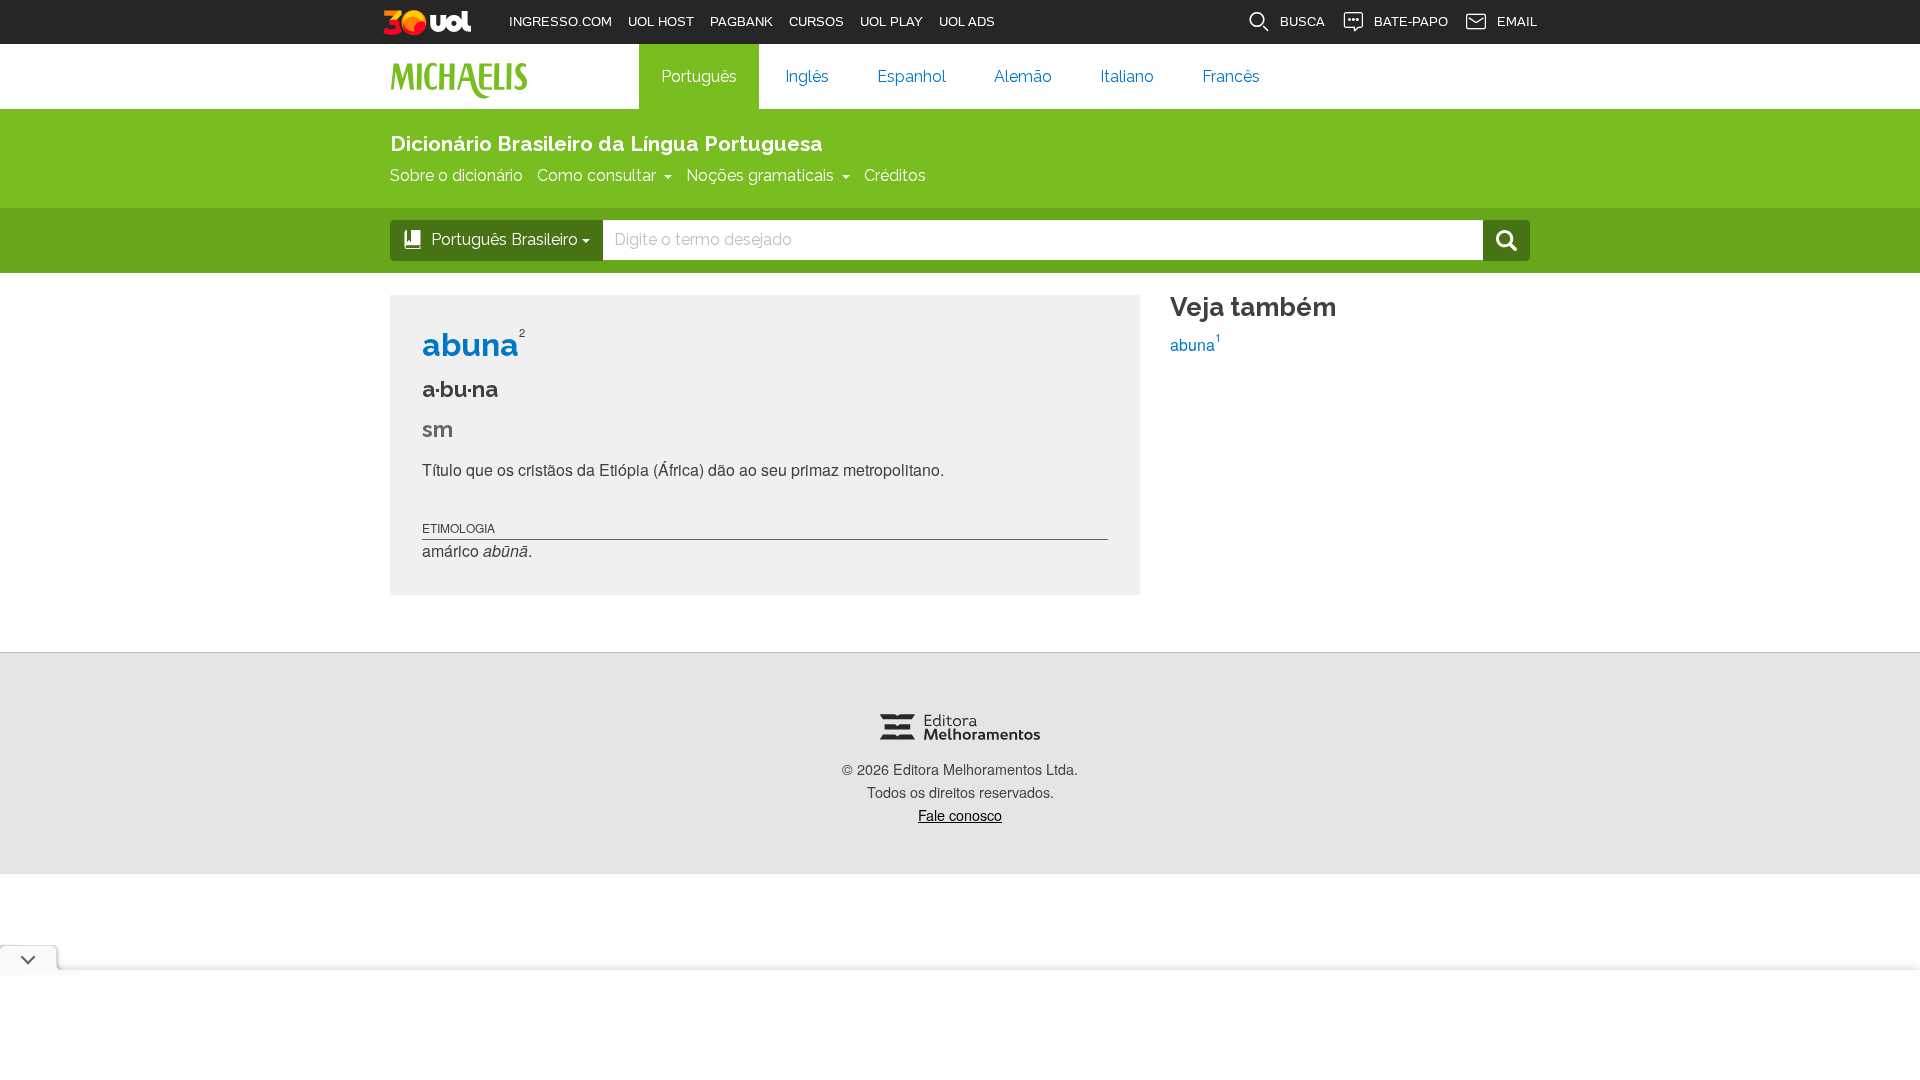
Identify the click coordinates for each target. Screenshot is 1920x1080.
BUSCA (1302, 21)
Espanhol (911, 76)
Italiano (1127, 76)
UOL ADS (967, 21)
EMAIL (1517, 21)
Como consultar (596, 175)
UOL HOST (661, 21)
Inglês (807, 76)
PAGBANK (741, 21)
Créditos (895, 175)
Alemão (1023, 76)
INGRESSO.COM (560, 21)
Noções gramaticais (760, 175)
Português (699, 76)
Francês (1231, 76)
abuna (1195, 344)
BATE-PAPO (1411, 21)
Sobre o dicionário (456, 175)
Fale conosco (960, 814)
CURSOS (816, 21)
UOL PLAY (891, 21)
